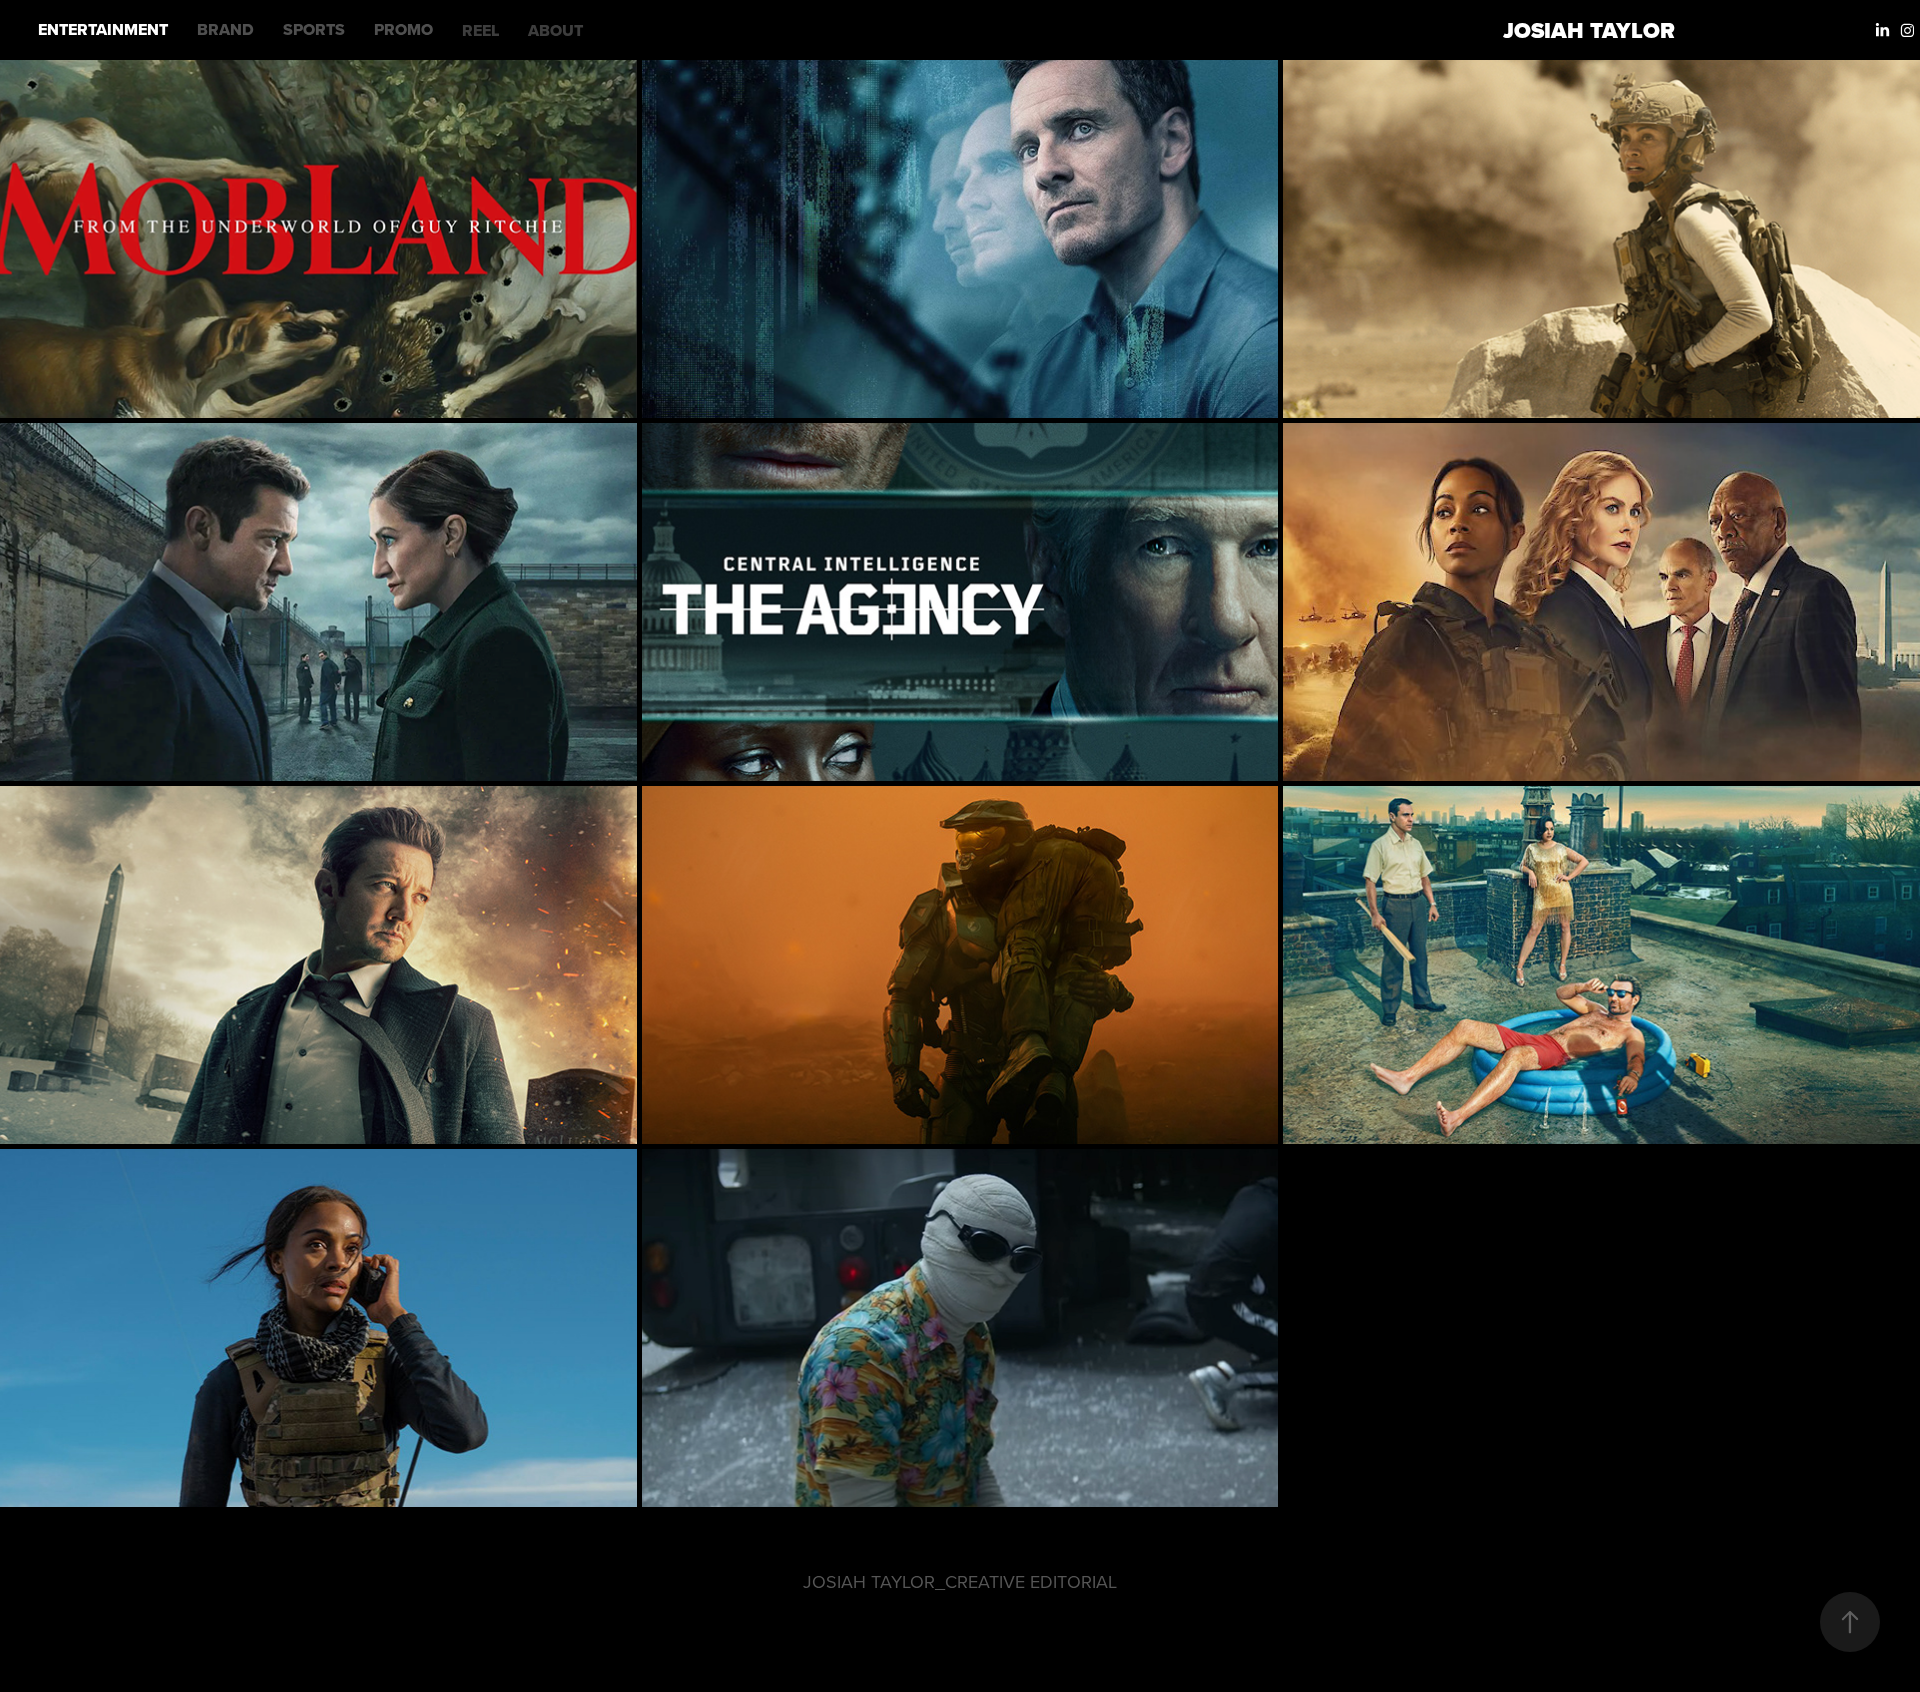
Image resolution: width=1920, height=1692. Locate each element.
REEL (480, 30)
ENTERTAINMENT (103, 29)
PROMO (403, 29)
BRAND (225, 29)
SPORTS (314, 29)
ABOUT (555, 30)
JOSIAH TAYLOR (1589, 30)
